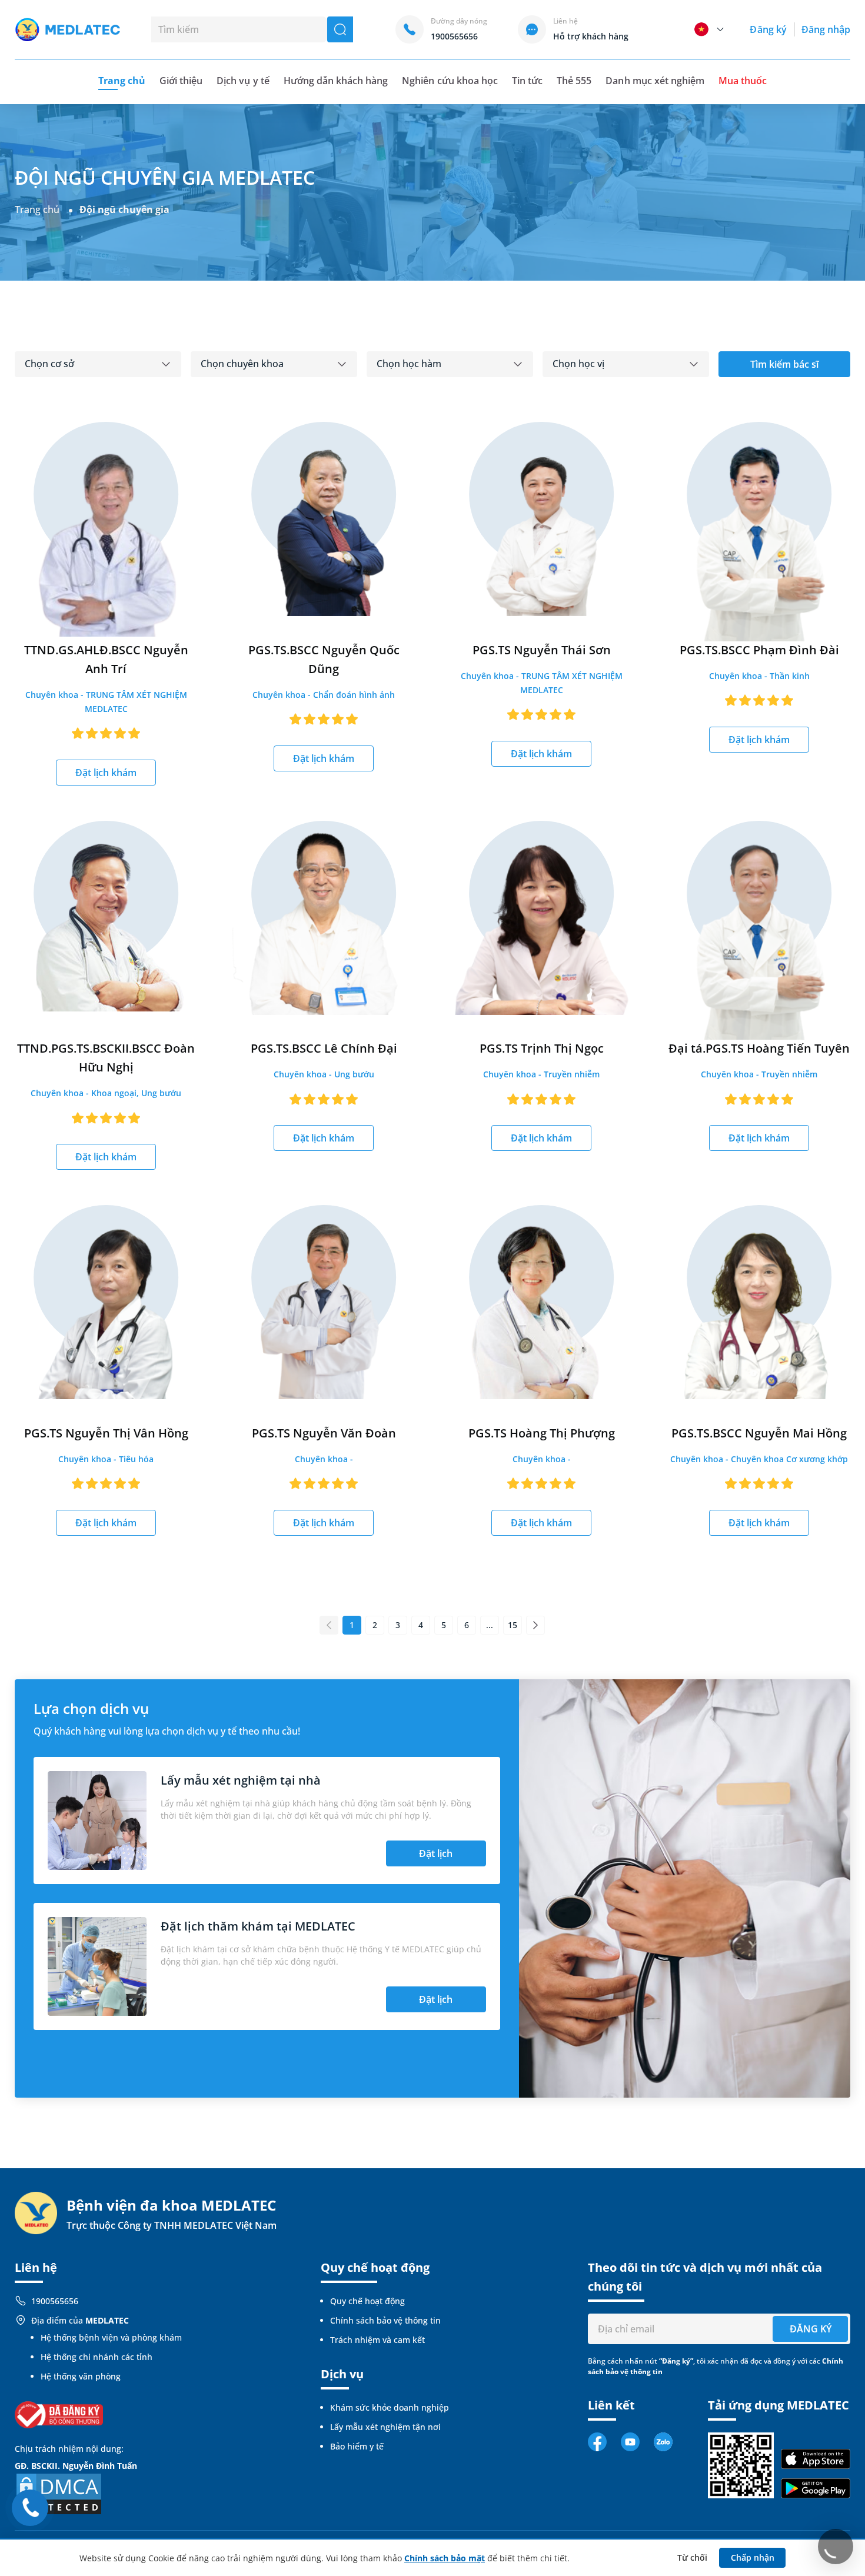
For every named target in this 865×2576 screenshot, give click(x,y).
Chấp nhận (753, 2557)
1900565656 (55, 2301)
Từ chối (692, 2557)
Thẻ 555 (574, 81)
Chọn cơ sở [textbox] (49, 364)
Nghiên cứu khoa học (450, 81)
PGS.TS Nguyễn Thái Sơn (542, 650)
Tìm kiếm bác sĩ (784, 364)
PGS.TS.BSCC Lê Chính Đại (324, 1048)
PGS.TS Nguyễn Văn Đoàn (324, 1433)
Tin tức (527, 81)
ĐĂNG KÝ (811, 2329)
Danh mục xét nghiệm (655, 81)
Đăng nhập (826, 29)
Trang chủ (37, 209)
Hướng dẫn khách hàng (336, 81)
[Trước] (329, 1625)
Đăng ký (768, 29)
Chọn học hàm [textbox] (409, 364)
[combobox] (98, 364)
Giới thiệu (181, 81)
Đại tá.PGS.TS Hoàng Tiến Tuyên (759, 1048)
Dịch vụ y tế (243, 81)
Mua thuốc (743, 81)
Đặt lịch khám (106, 773)
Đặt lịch (436, 1853)
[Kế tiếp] (535, 1625)
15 (513, 1625)
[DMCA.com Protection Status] (59, 2493)
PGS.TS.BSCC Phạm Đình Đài (759, 650)
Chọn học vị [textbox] (578, 364)
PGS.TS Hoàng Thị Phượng (542, 1433)
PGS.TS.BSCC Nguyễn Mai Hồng (759, 1433)
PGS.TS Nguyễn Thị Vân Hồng (106, 1433)
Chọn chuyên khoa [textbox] (242, 364)
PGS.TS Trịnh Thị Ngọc (542, 1048)
